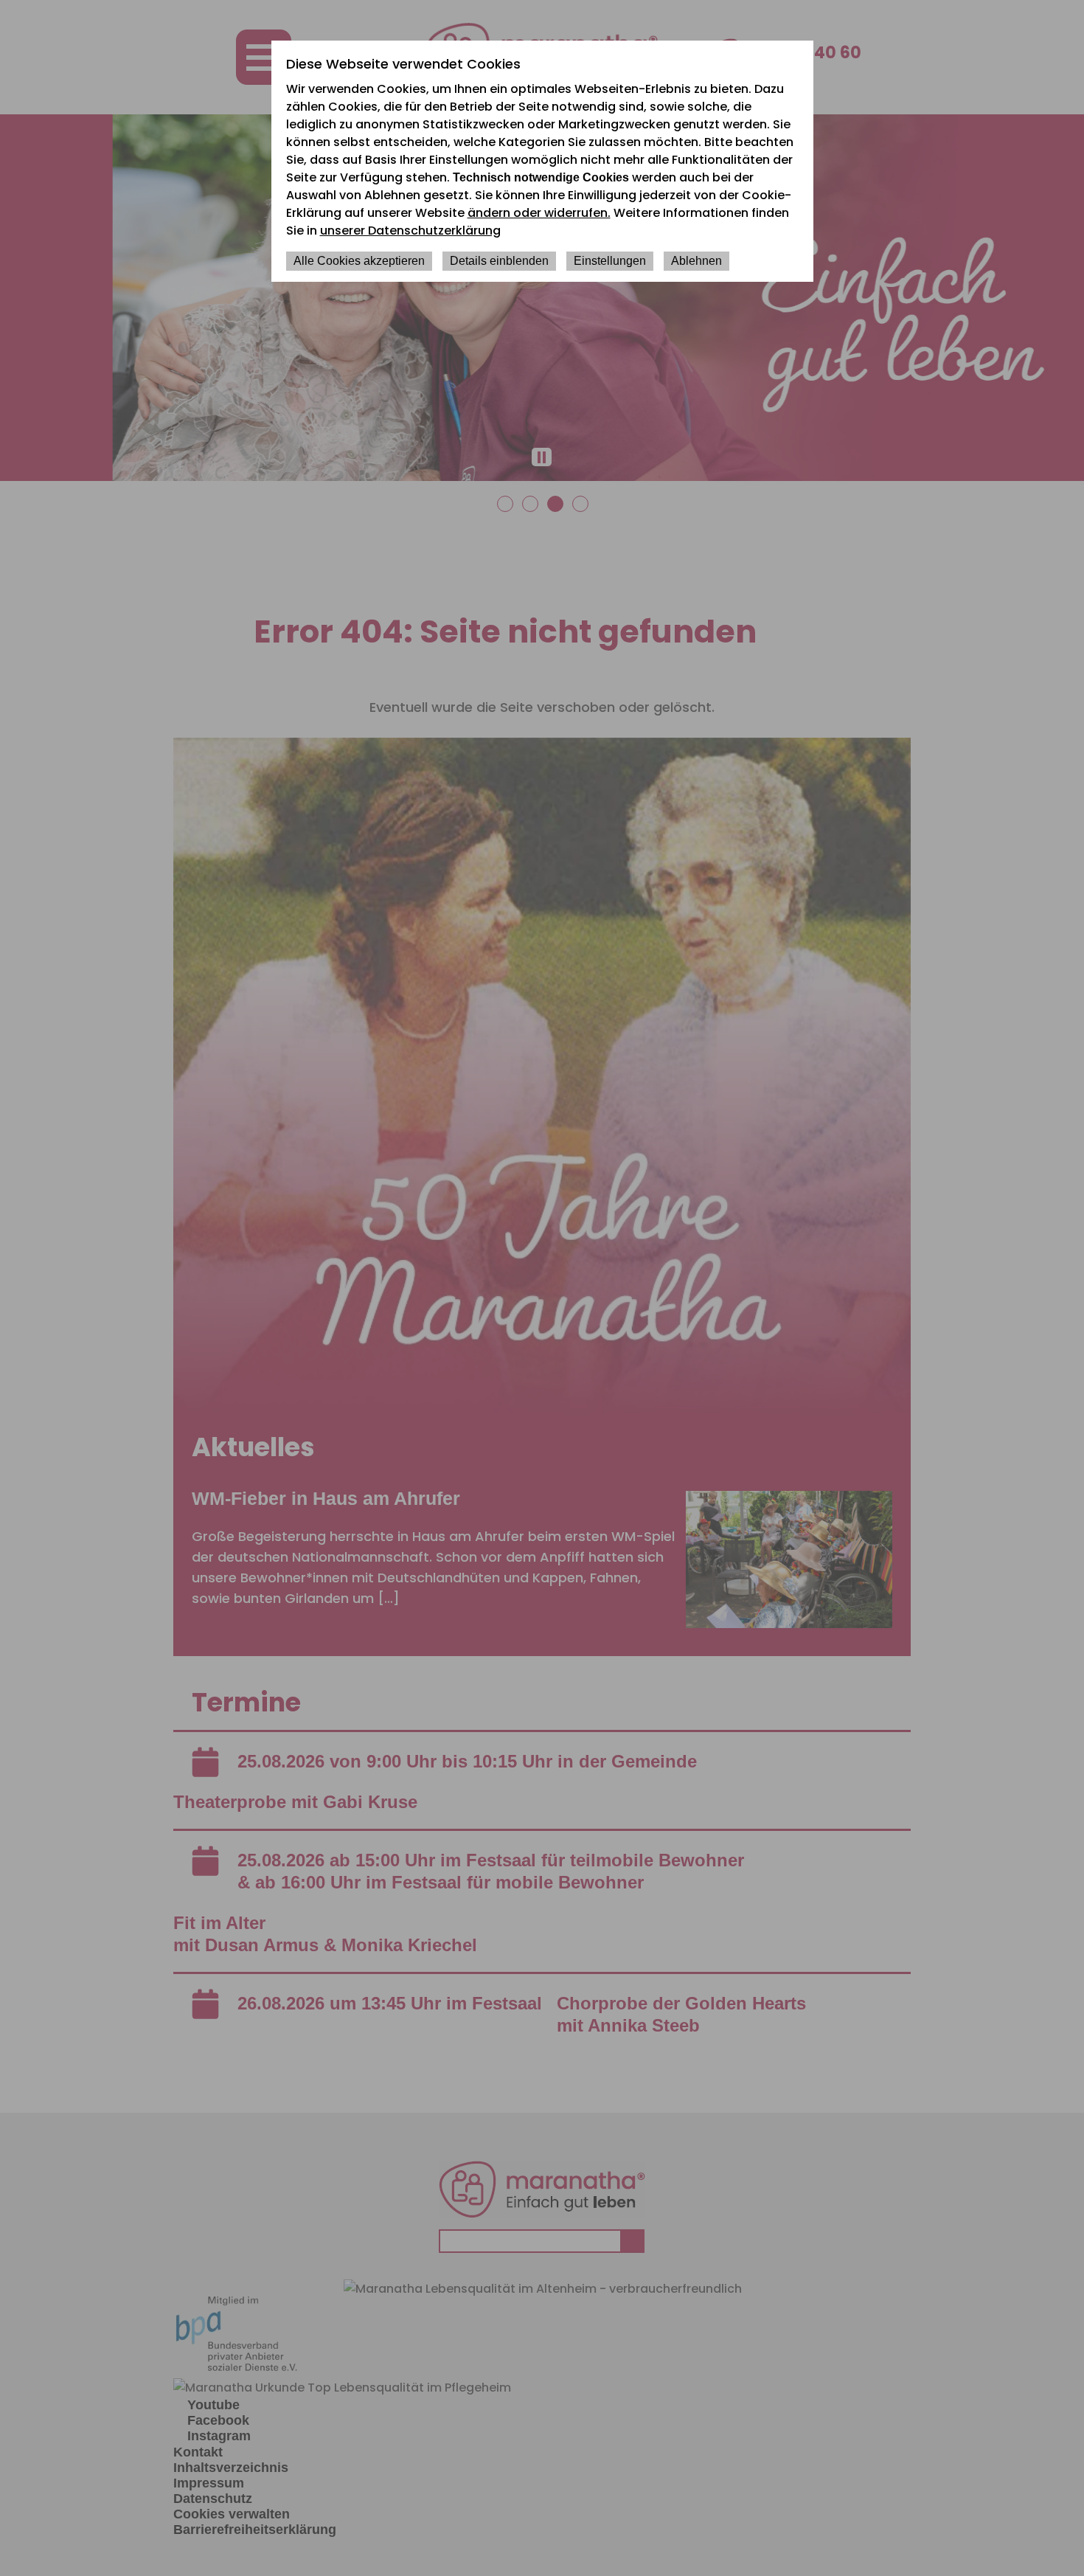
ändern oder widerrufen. (539, 213)
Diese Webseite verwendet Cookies (403, 64)
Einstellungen (610, 261)
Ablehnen (696, 261)
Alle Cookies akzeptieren (359, 261)
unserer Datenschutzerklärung (410, 231)
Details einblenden (499, 261)
